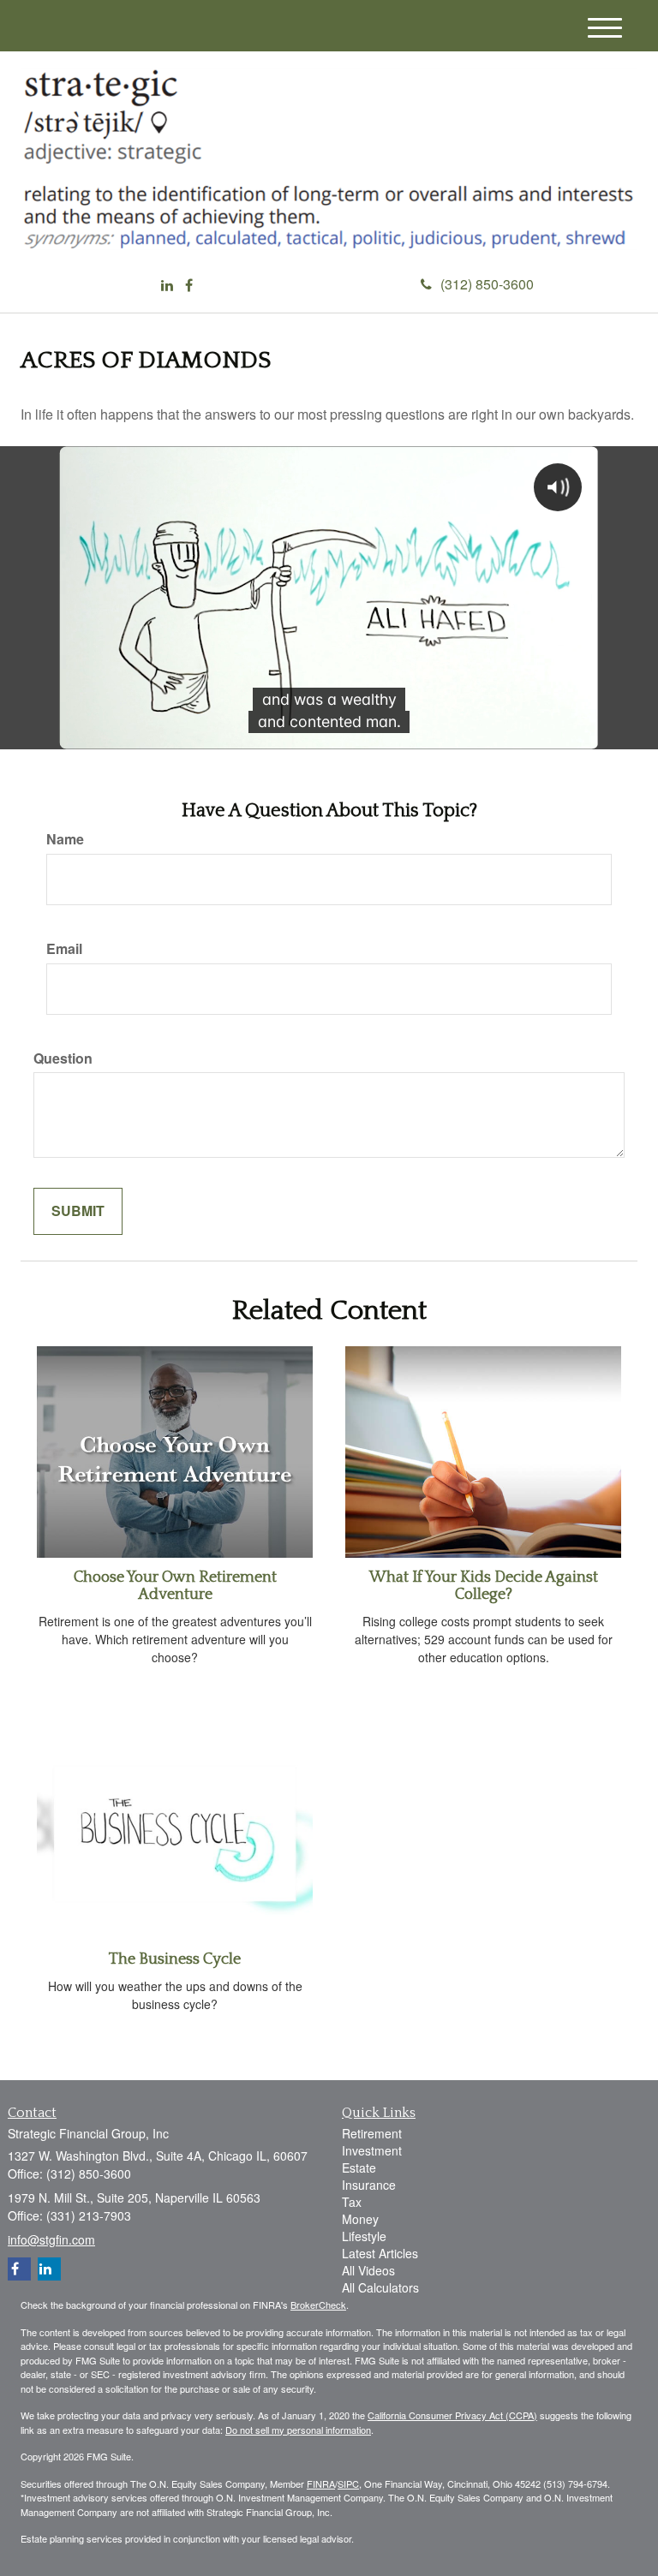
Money (360, 2219)
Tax (352, 2202)
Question (63, 1058)
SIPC (348, 2484)
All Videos (368, 2270)
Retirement (372, 2133)
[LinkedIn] (167, 286)
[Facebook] (189, 286)
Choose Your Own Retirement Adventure (175, 1586)
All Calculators (380, 2287)
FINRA (321, 2484)
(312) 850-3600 (487, 284)
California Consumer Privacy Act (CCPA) (452, 2415)
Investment (372, 2150)
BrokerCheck (318, 2305)
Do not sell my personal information (298, 2430)
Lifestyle (364, 2236)
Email (64, 949)
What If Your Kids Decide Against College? (484, 1586)
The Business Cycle (175, 1959)
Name (65, 839)
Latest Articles (380, 2253)
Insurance (369, 2185)
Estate (359, 2168)
